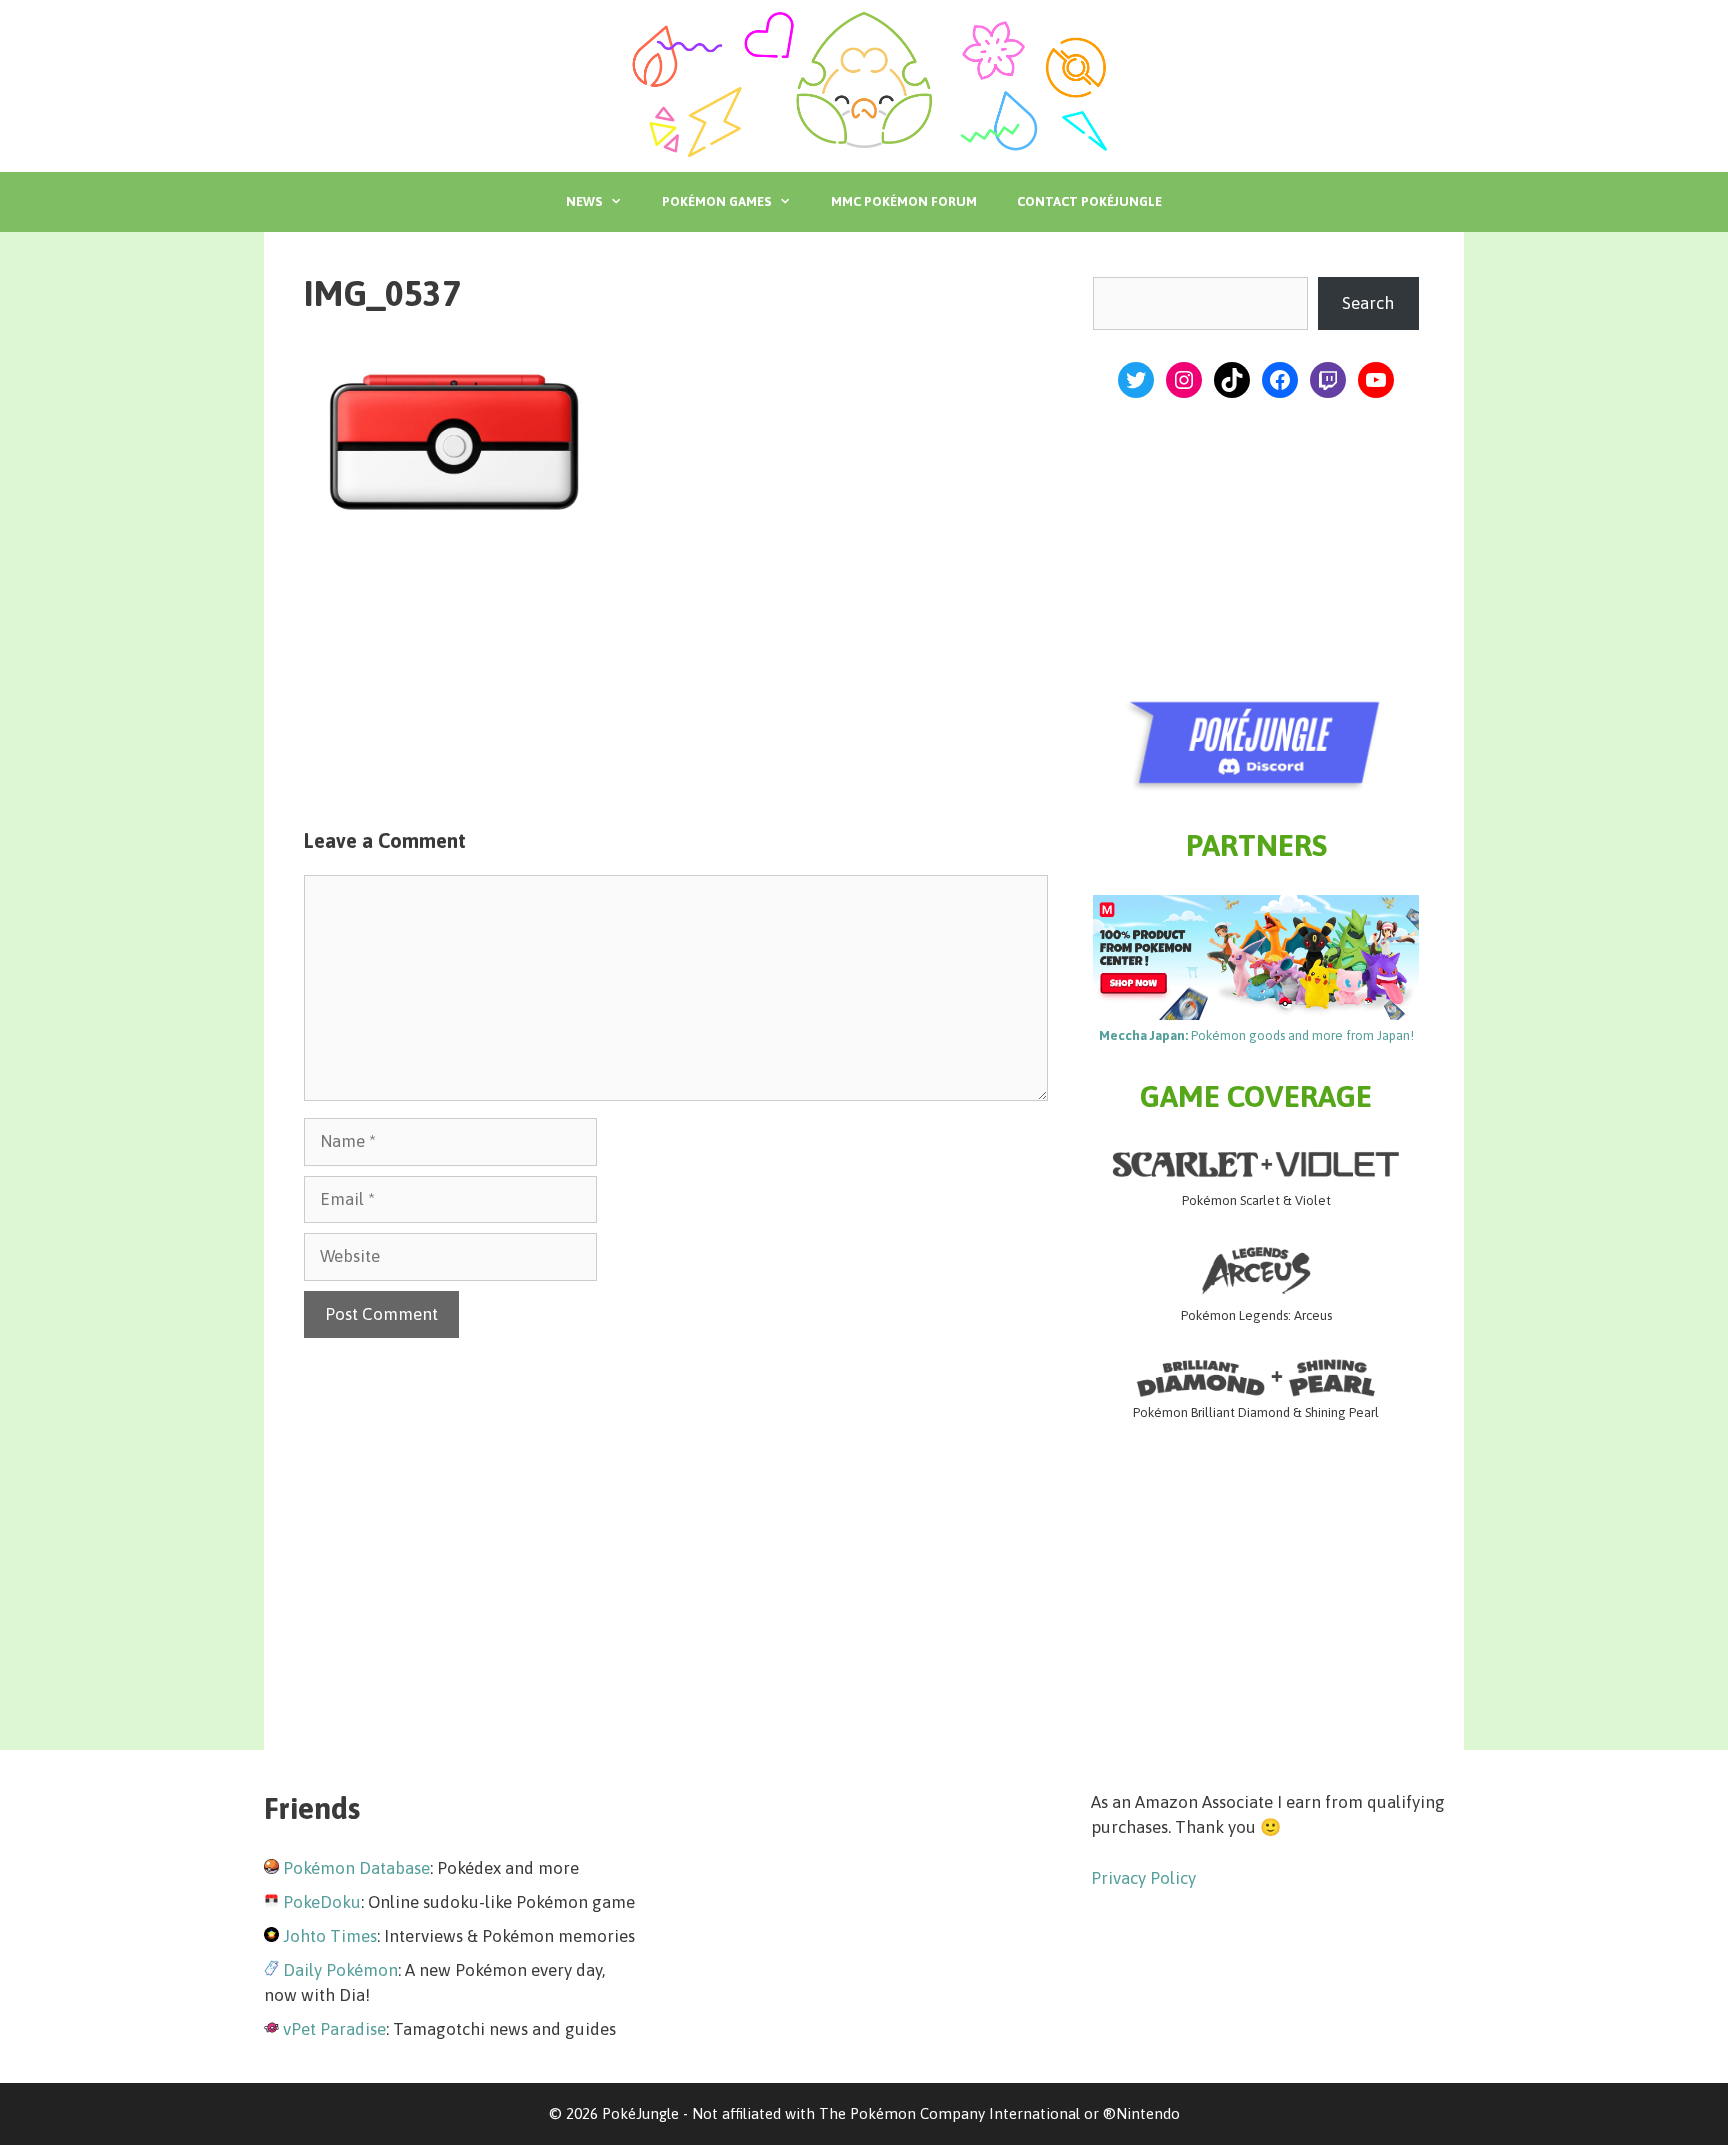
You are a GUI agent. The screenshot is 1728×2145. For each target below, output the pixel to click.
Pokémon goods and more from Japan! (1256, 1035)
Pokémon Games (716, 201)
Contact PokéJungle (1089, 201)
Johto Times (330, 1936)
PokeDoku (322, 1902)
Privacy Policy (1143, 1878)
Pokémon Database (356, 1868)
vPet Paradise (334, 2029)
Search (1368, 303)
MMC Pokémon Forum (904, 201)
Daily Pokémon (340, 1970)
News (584, 201)
